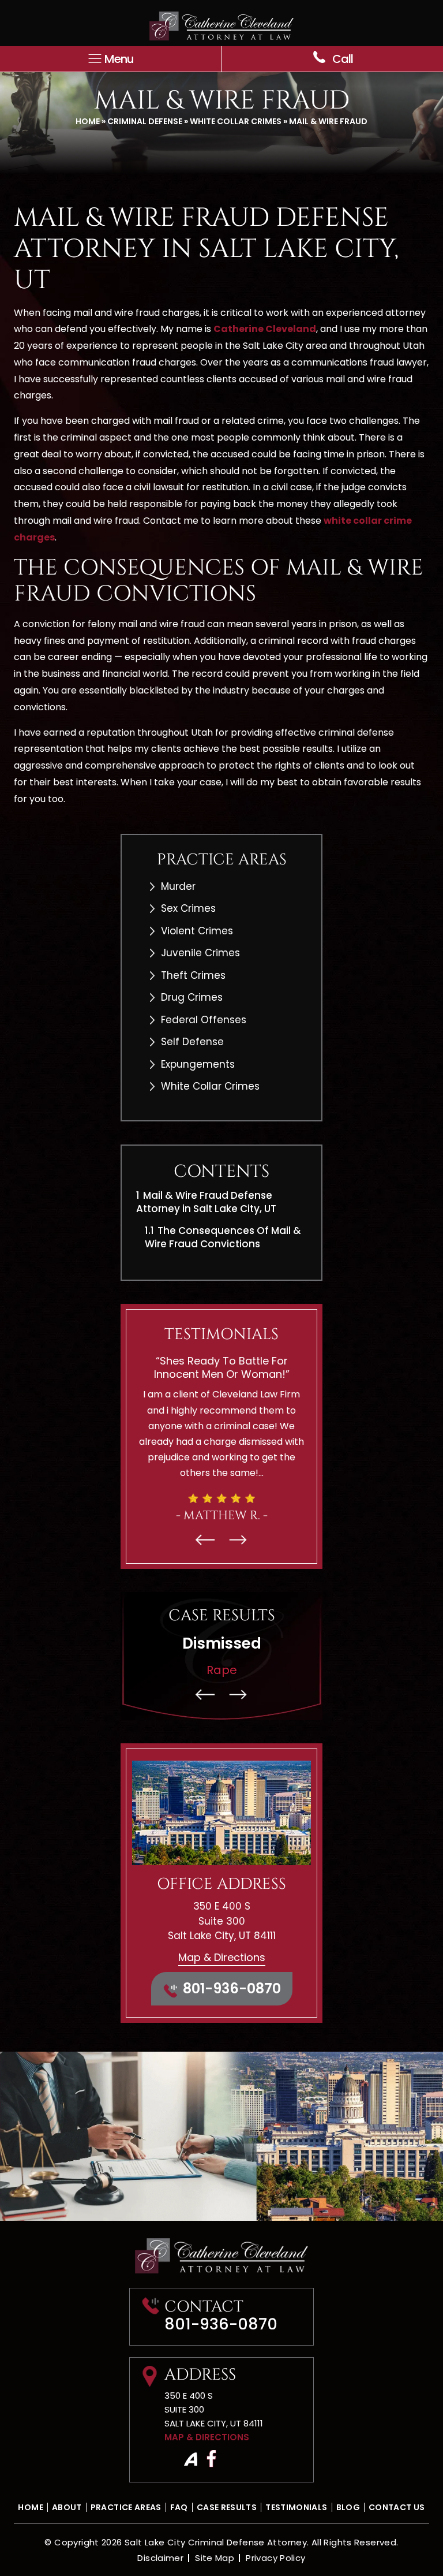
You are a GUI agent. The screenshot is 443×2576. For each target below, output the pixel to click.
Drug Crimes (192, 997)
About (67, 2507)
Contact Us (397, 2507)
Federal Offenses (204, 1020)
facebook (211, 2459)
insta (190, 2459)
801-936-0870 (232, 1988)
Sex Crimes (188, 908)
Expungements (198, 1064)
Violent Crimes (197, 931)
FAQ (179, 2507)
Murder (178, 886)
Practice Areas (126, 2507)
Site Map (215, 2558)
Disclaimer (160, 2558)
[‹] (205, 1540)
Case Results (227, 2507)
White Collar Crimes (236, 121)
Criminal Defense (145, 121)
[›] (238, 1540)
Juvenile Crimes (200, 953)
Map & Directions (222, 1957)
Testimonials (296, 2507)
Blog (348, 2507)
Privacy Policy (275, 2558)
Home (88, 121)
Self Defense (192, 1042)
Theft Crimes (193, 975)
